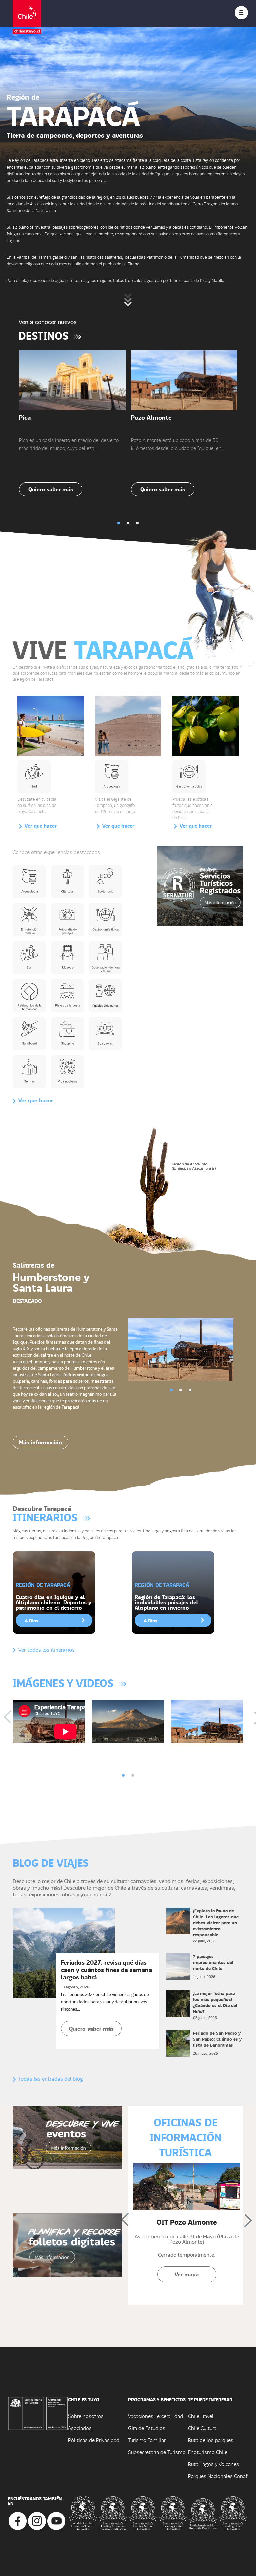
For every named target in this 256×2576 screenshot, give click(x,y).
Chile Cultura (202, 2428)
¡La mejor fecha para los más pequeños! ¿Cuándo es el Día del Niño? (215, 2002)
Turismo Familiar (147, 2440)
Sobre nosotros (86, 2416)
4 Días (32, 1620)
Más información (40, 1442)
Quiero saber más (51, 489)
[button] (119, 523)
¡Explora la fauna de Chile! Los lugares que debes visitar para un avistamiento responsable (216, 1922)
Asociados (80, 2428)
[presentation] (11, 1718)
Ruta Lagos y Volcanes (213, 2464)
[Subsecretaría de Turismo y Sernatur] (38, 2413)
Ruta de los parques (211, 2440)
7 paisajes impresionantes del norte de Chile (213, 1962)
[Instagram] (37, 2520)
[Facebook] (18, 2520)
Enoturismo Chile (208, 2452)
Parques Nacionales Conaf (218, 2476)
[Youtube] (56, 2520)
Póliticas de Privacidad (94, 2440)
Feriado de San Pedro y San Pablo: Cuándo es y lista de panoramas (217, 2039)
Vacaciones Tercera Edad (155, 2416)
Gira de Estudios (147, 2428)
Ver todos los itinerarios (46, 1650)
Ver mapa (187, 2274)
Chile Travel (201, 2416)
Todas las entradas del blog (51, 2079)
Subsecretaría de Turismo (157, 2452)
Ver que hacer (41, 826)
